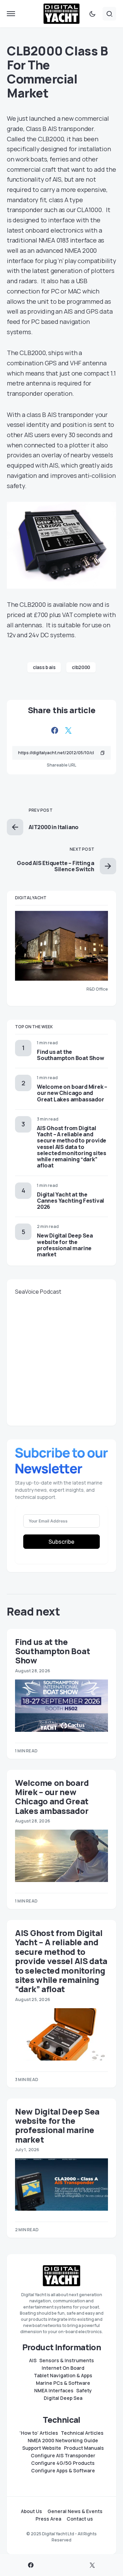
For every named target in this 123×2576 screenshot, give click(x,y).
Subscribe (61, 1542)
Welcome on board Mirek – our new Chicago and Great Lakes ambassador (72, 1093)
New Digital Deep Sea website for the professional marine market (65, 1245)
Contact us (80, 2519)
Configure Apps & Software (63, 2471)
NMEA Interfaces (54, 2391)
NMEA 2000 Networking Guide (63, 2441)
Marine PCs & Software (63, 2383)
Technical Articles (82, 2433)
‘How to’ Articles (39, 2433)
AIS (33, 2361)
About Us (31, 2511)
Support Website (42, 2448)
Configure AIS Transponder (63, 2456)
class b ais (44, 667)
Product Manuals (84, 2448)
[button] (11, 14)
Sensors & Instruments (67, 2361)
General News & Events (75, 2511)
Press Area (48, 2519)
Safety (84, 2391)
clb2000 (81, 667)
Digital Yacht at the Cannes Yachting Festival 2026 (71, 1201)
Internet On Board (63, 2368)
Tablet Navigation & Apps (63, 2376)
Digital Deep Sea (63, 2398)
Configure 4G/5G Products (63, 2463)
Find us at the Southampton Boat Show (71, 1055)
